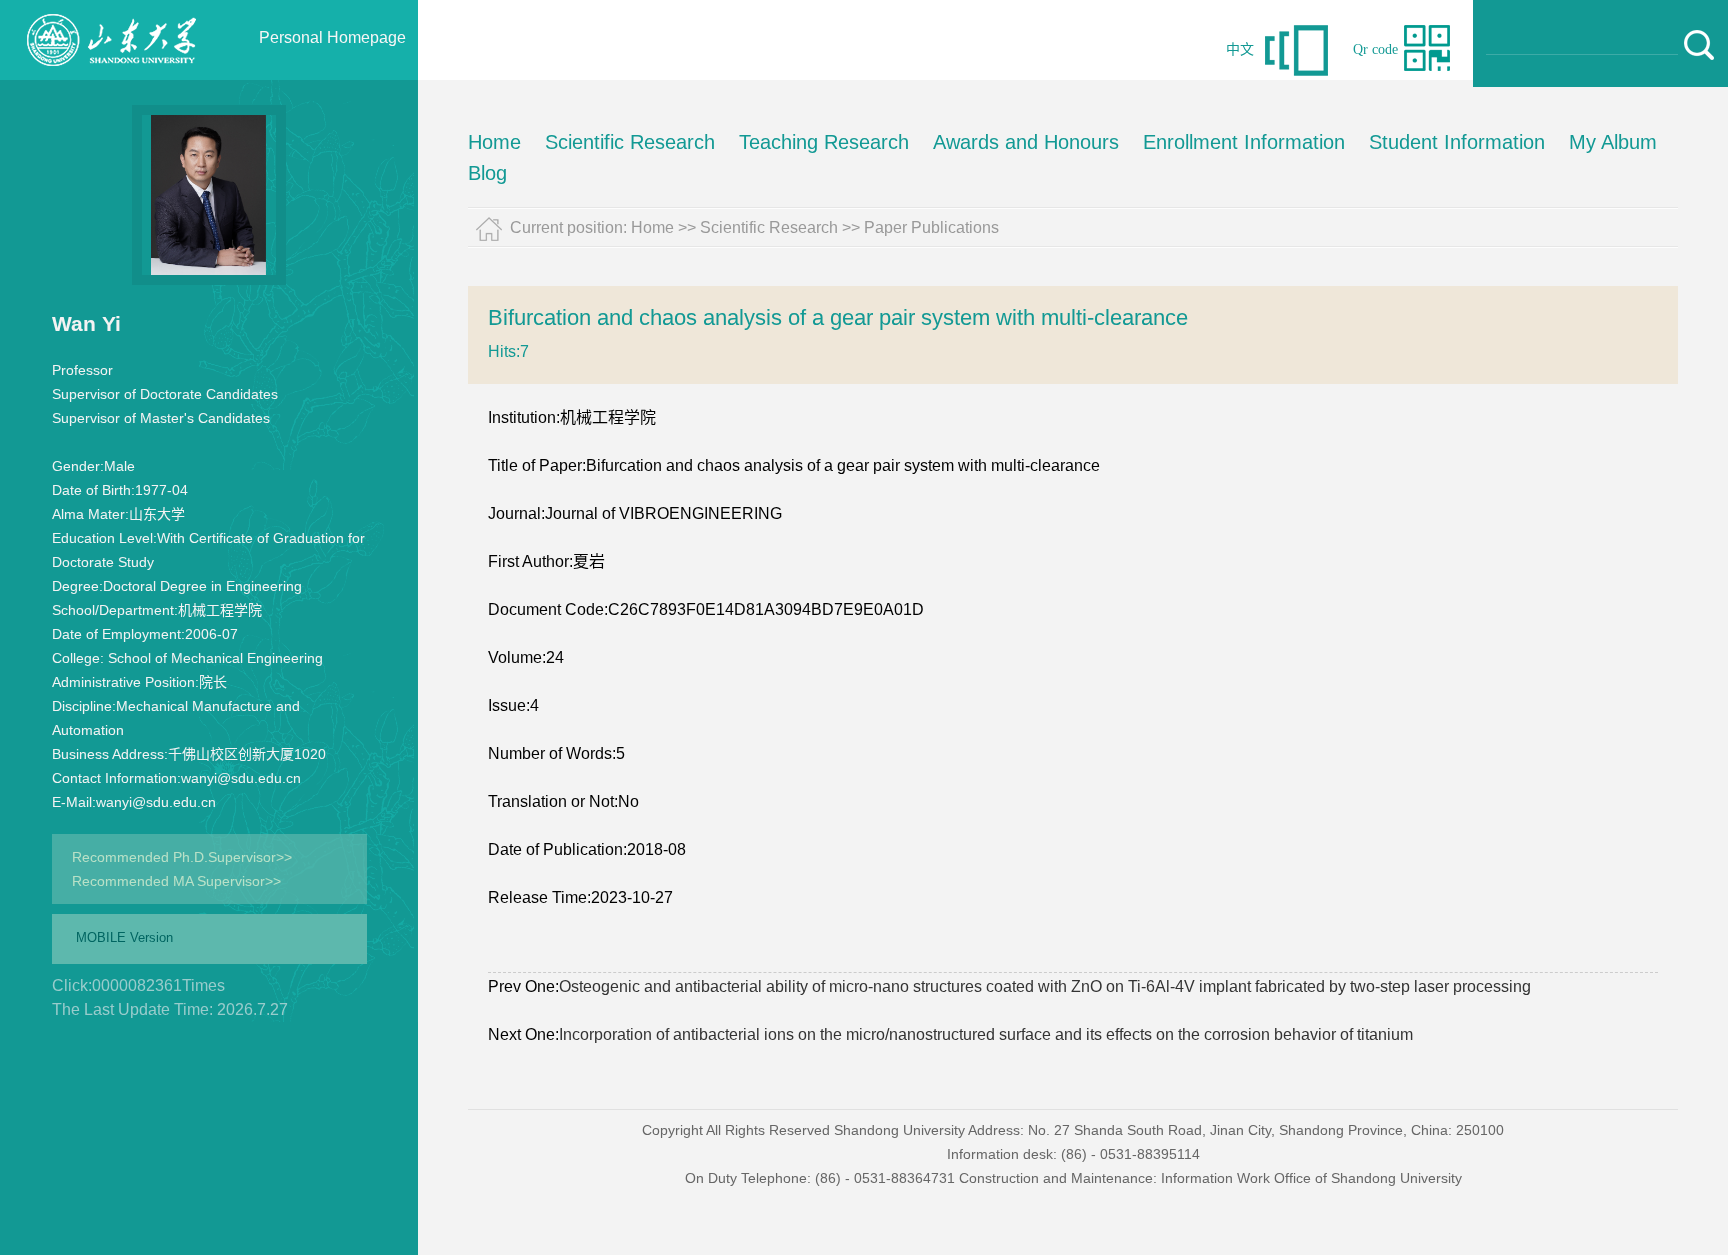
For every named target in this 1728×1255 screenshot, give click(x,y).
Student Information (1457, 142)
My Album (1613, 142)
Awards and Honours (1026, 142)
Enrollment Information (1244, 142)
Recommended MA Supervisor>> (176, 881)
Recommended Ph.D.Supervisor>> (182, 857)
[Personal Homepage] (111, 75)
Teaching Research (824, 142)
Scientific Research (630, 142)
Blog (487, 173)
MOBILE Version (124, 937)
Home (494, 142)
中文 (1240, 49)
